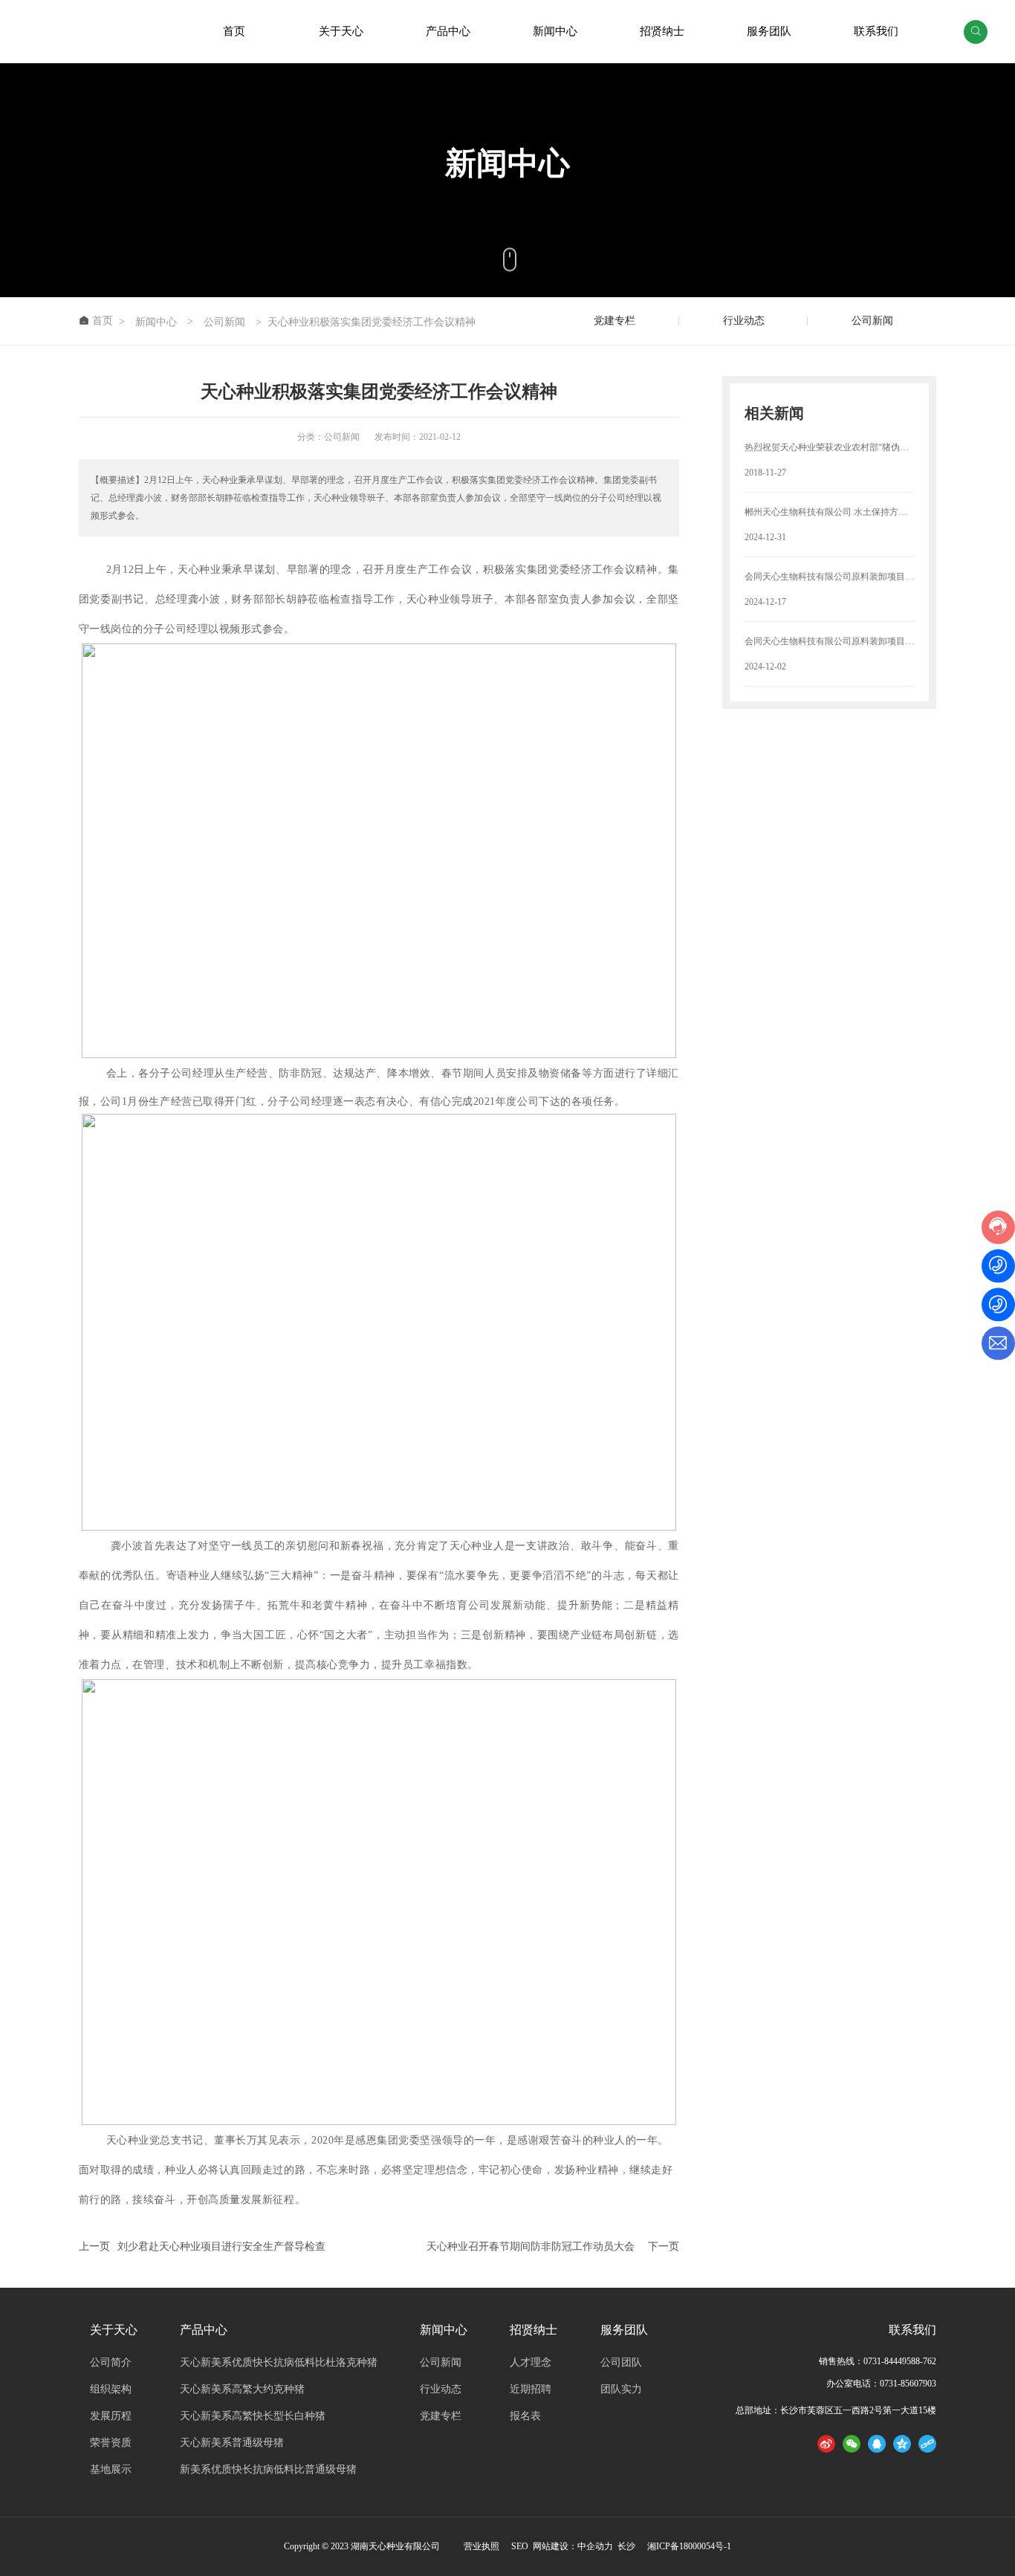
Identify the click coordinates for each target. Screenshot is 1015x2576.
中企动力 (595, 2546)
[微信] (852, 2443)
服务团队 (769, 31)
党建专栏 (614, 321)
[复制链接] (927, 2443)
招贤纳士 (662, 31)
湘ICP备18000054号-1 (689, 2546)
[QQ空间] (902, 2443)
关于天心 (341, 31)
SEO (520, 2546)
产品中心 (448, 31)
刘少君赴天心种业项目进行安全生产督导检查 (221, 2246)
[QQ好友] (877, 2443)
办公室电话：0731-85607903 (881, 2384)
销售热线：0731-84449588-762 (878, 2361)
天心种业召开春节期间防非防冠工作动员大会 (531, 2246)
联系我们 (876, 31)
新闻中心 (555, 31)
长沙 (625, 2546)
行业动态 (744, 321)
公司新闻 (224, 322)
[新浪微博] (826, 2443)
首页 (234, 31)
